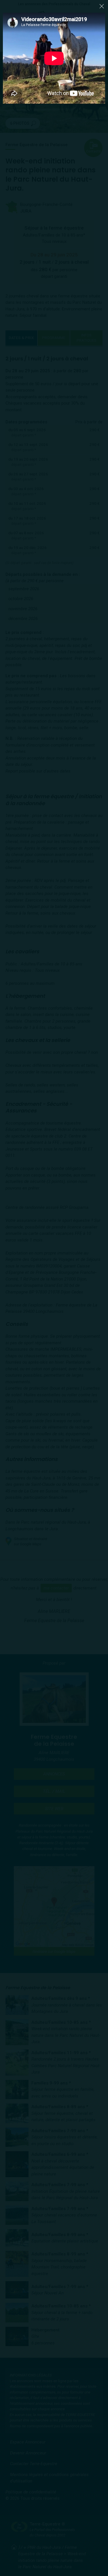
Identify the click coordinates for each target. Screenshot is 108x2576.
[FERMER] (102, 6)
